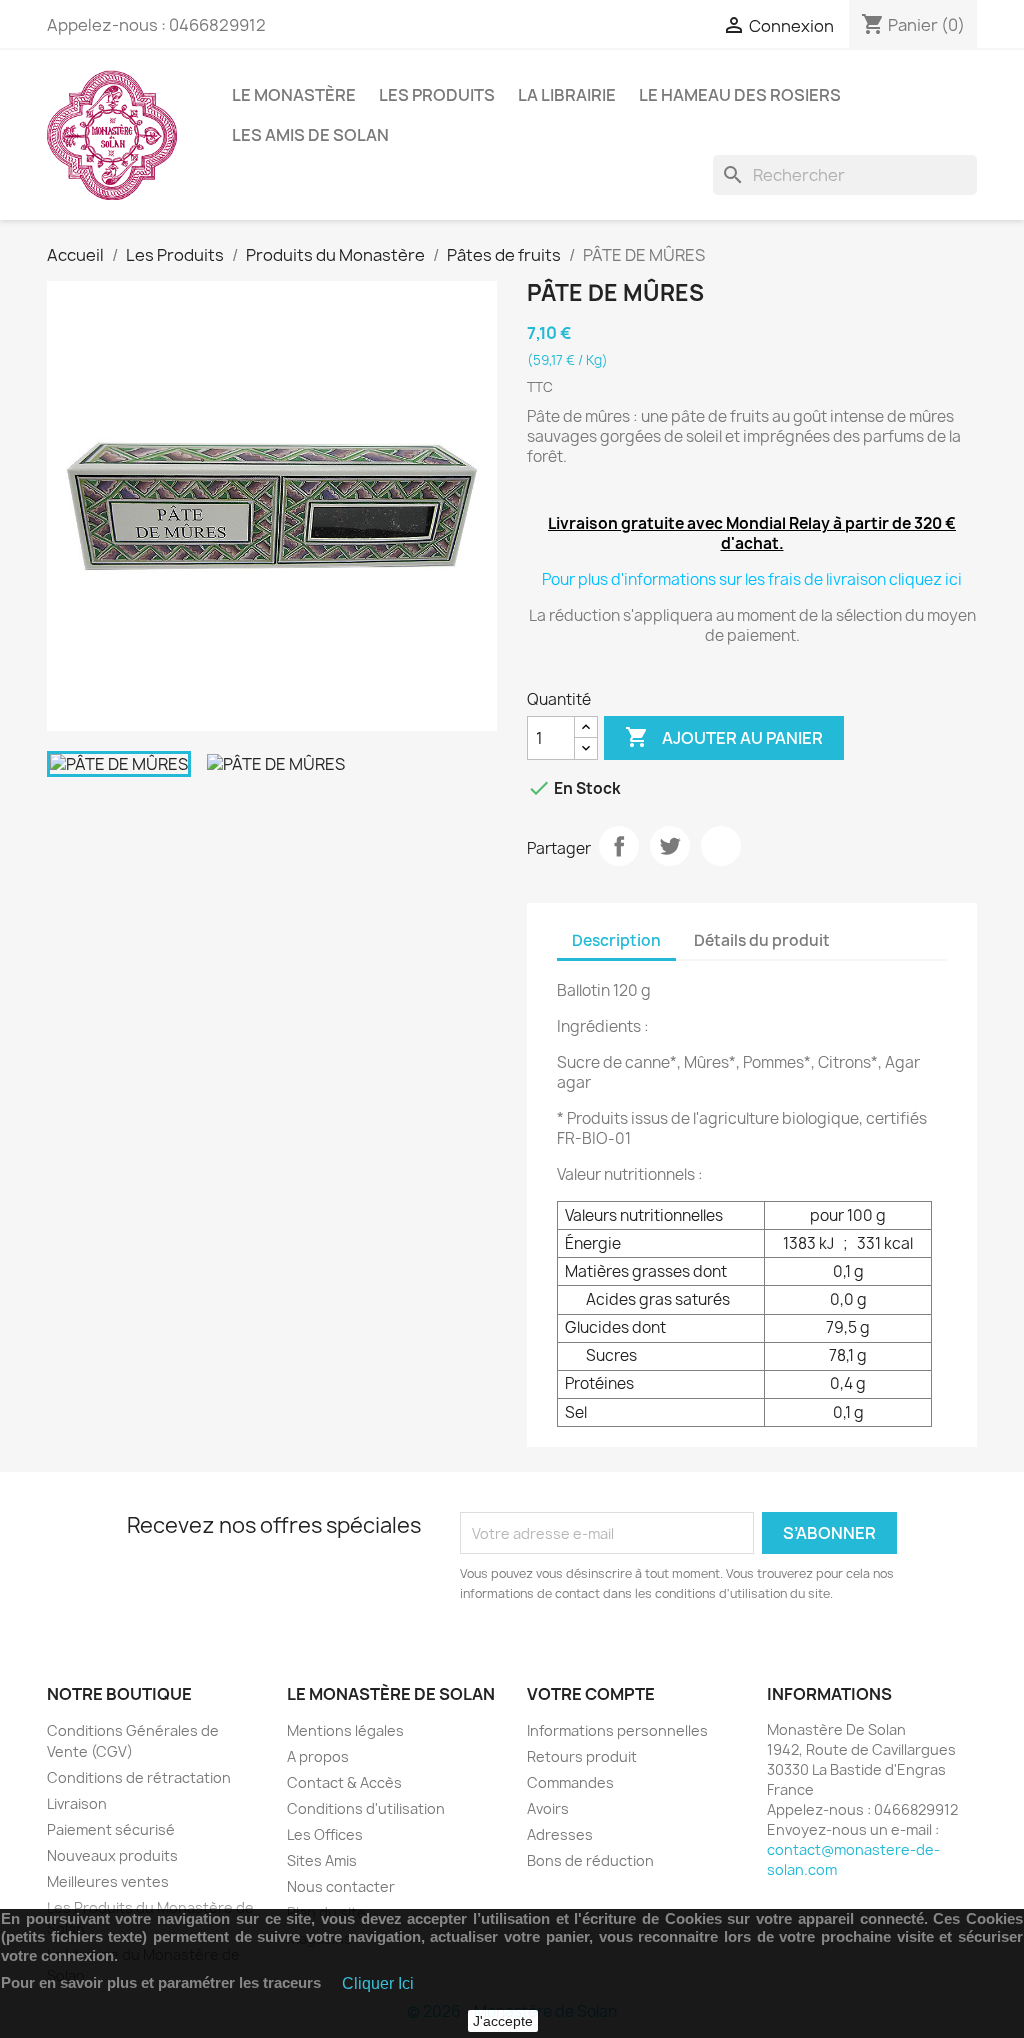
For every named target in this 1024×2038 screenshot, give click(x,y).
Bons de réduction (590, 1860)
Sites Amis (322, 1860)
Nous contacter (341, 1886)
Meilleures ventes (108, 1881)
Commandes (570, 1782)
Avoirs (548, 1808)
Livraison (77, 1803)
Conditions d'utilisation (366, 1808)
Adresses (560, 1834)
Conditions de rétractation (139, 1777)
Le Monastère (294, 95)
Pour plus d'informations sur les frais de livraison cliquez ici (752, 579)
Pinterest (721, 846)
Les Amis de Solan (310, 135)
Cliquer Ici (378, 1983)
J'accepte (503, 2021)
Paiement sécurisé (111, 1829)
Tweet (670, 846)
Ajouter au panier (724, 737)
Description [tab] (616, 940)
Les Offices (325, 1834)
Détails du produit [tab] (762, 940)
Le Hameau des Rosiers (740, 95)
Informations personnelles (617, 1730)
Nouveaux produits (112, 1855)
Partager (619, 846)
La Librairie (567, 95)
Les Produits (437, 95)
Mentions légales (345, 1730)
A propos (318, 1756)
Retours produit (582, 1756)
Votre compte (591, 1694)
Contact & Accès (344, 1782)
